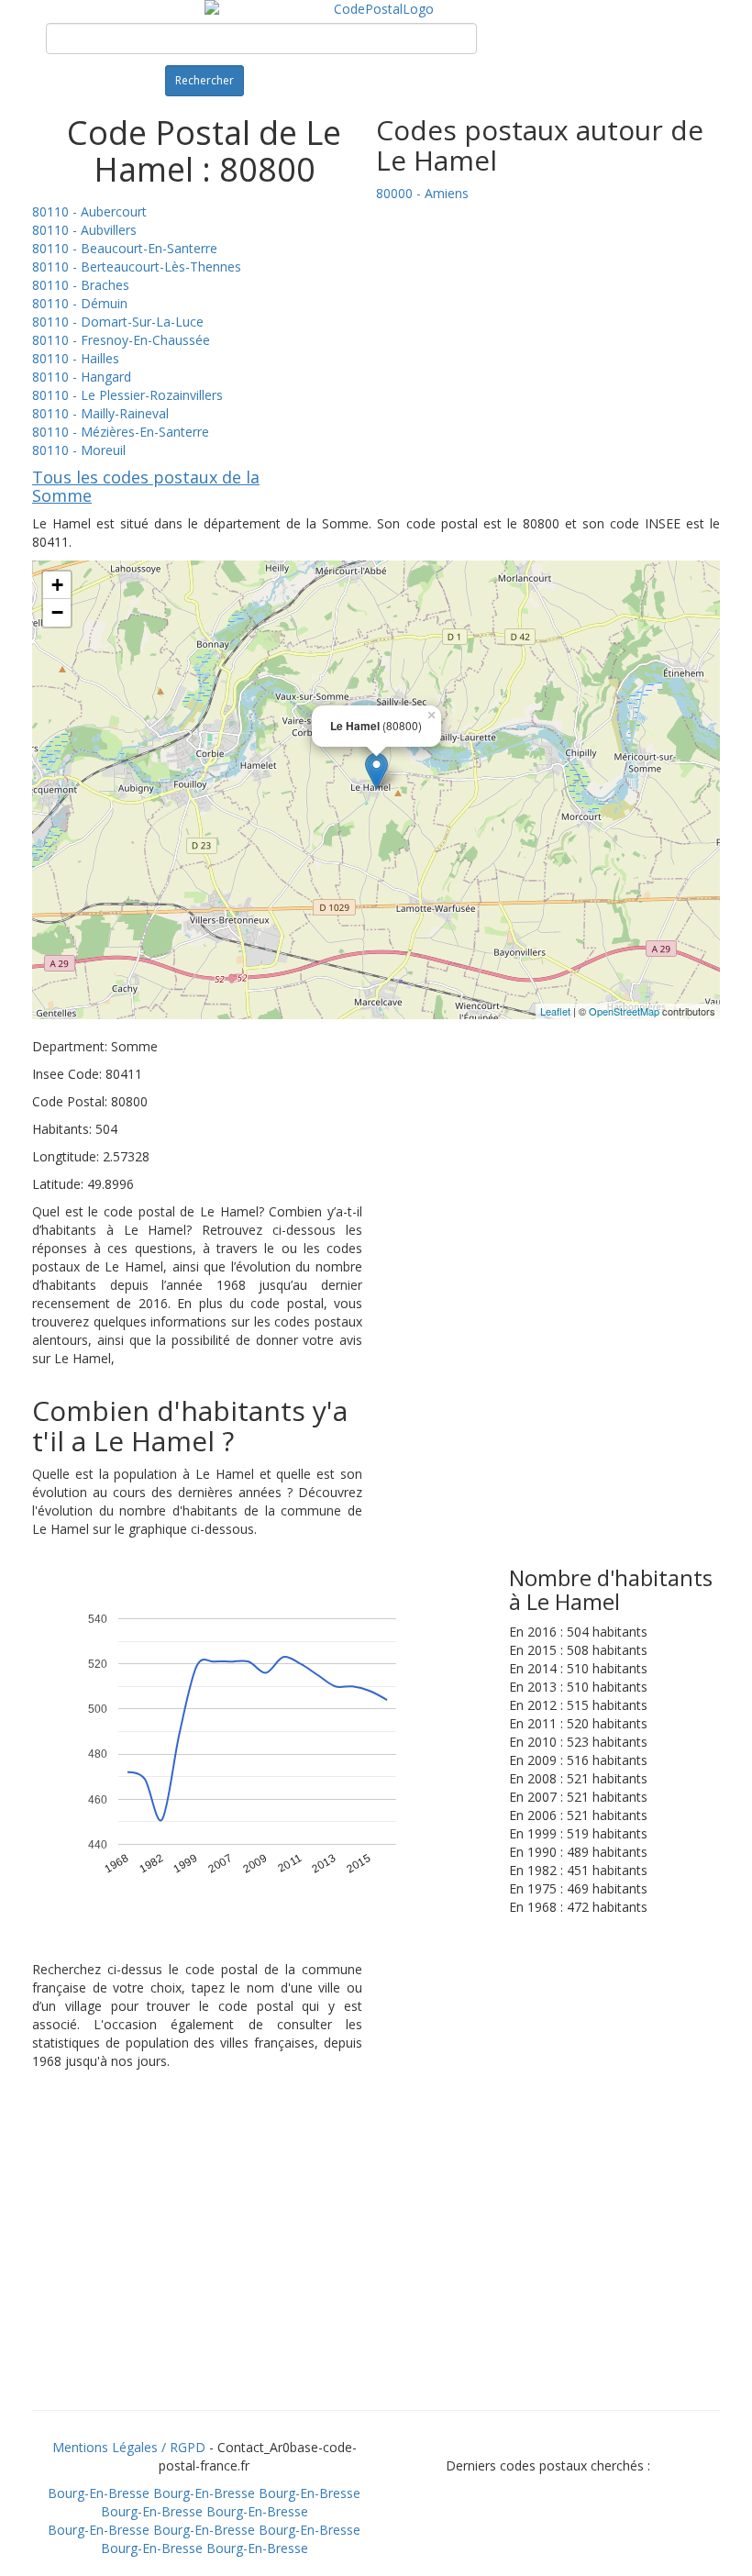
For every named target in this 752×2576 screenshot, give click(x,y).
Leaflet (555, 1011)
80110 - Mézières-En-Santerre (121, 432)
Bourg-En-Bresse (99, 2493)
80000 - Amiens (422, 193)
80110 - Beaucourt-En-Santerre (125, 248)
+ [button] (57, 585)
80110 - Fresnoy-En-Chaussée (121, 340)
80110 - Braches (81, 285)
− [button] (57, 612)
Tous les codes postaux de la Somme (146, 486)
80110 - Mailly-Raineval (100, 413)
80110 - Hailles (76, 358)
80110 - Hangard (82, 377)
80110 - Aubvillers (84, 230)
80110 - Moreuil (79, 450)
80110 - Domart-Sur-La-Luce (118, 322)
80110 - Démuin (80, 303)
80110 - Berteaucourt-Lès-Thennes (137, 266)
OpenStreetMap (624, 1011)
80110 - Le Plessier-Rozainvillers (127, 395)
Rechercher (205, 80)
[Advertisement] (376, 2263)
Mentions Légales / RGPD (129, 2447)
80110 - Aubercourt (89, 211)
